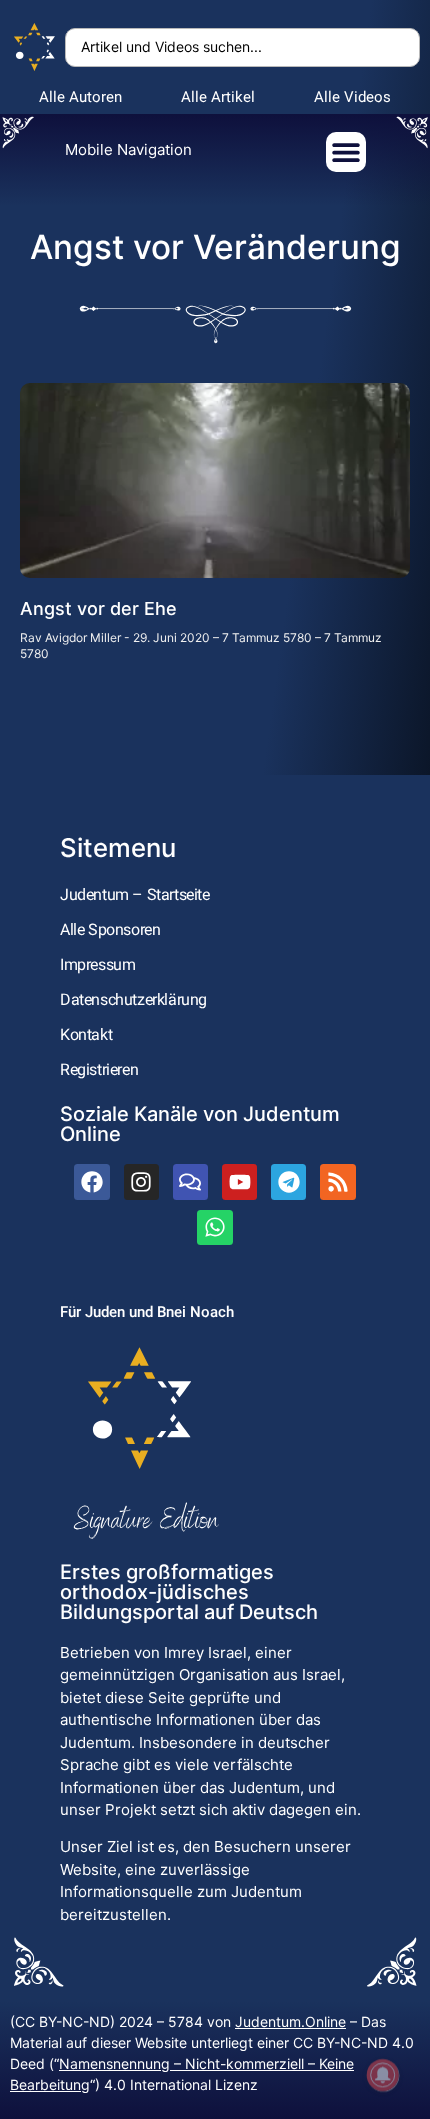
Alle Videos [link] (352, 97)
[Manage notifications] (383, 2075)
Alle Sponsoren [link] (110, 929)
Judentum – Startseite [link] (135, 894)
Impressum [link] (97, 964)
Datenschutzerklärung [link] (133, 999)
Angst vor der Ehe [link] (98, 608)
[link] (35, 47)
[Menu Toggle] (346, 152)
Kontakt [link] (86, 1034)
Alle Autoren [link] (80, 97)
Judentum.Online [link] (290, 2021)
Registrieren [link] (99, 1069)
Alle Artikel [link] (218, 97)
